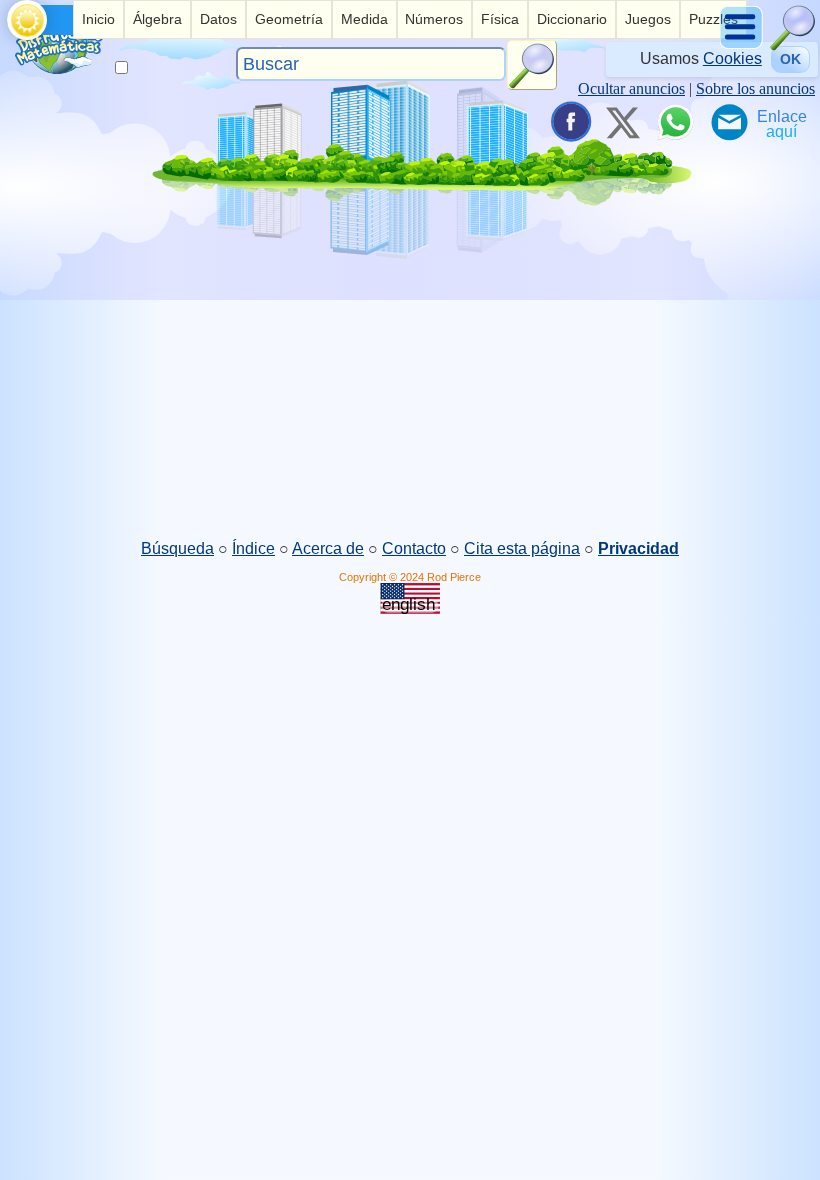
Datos (218, 19)
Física (500, 19)
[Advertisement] (410, 381)
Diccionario (572, 19)
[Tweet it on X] (622, 122)
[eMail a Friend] (728, 122)
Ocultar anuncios (631, 88)
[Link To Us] (782, 122)
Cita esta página (522, 548)
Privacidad (638, 548)
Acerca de (328, 548)
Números (434, 19)
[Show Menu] (742, 45)
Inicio (98, 19)
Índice (253, 548)
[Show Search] (793, 45)
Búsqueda (177, 548)
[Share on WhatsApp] (675, 122)
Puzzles (713, 19)
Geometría (289, 19)
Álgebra (157, 19)
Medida (364, 19)
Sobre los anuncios (755, 88)
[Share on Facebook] (569, 122)
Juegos (648, 19)
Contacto (414, 548)
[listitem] (98, 19)
